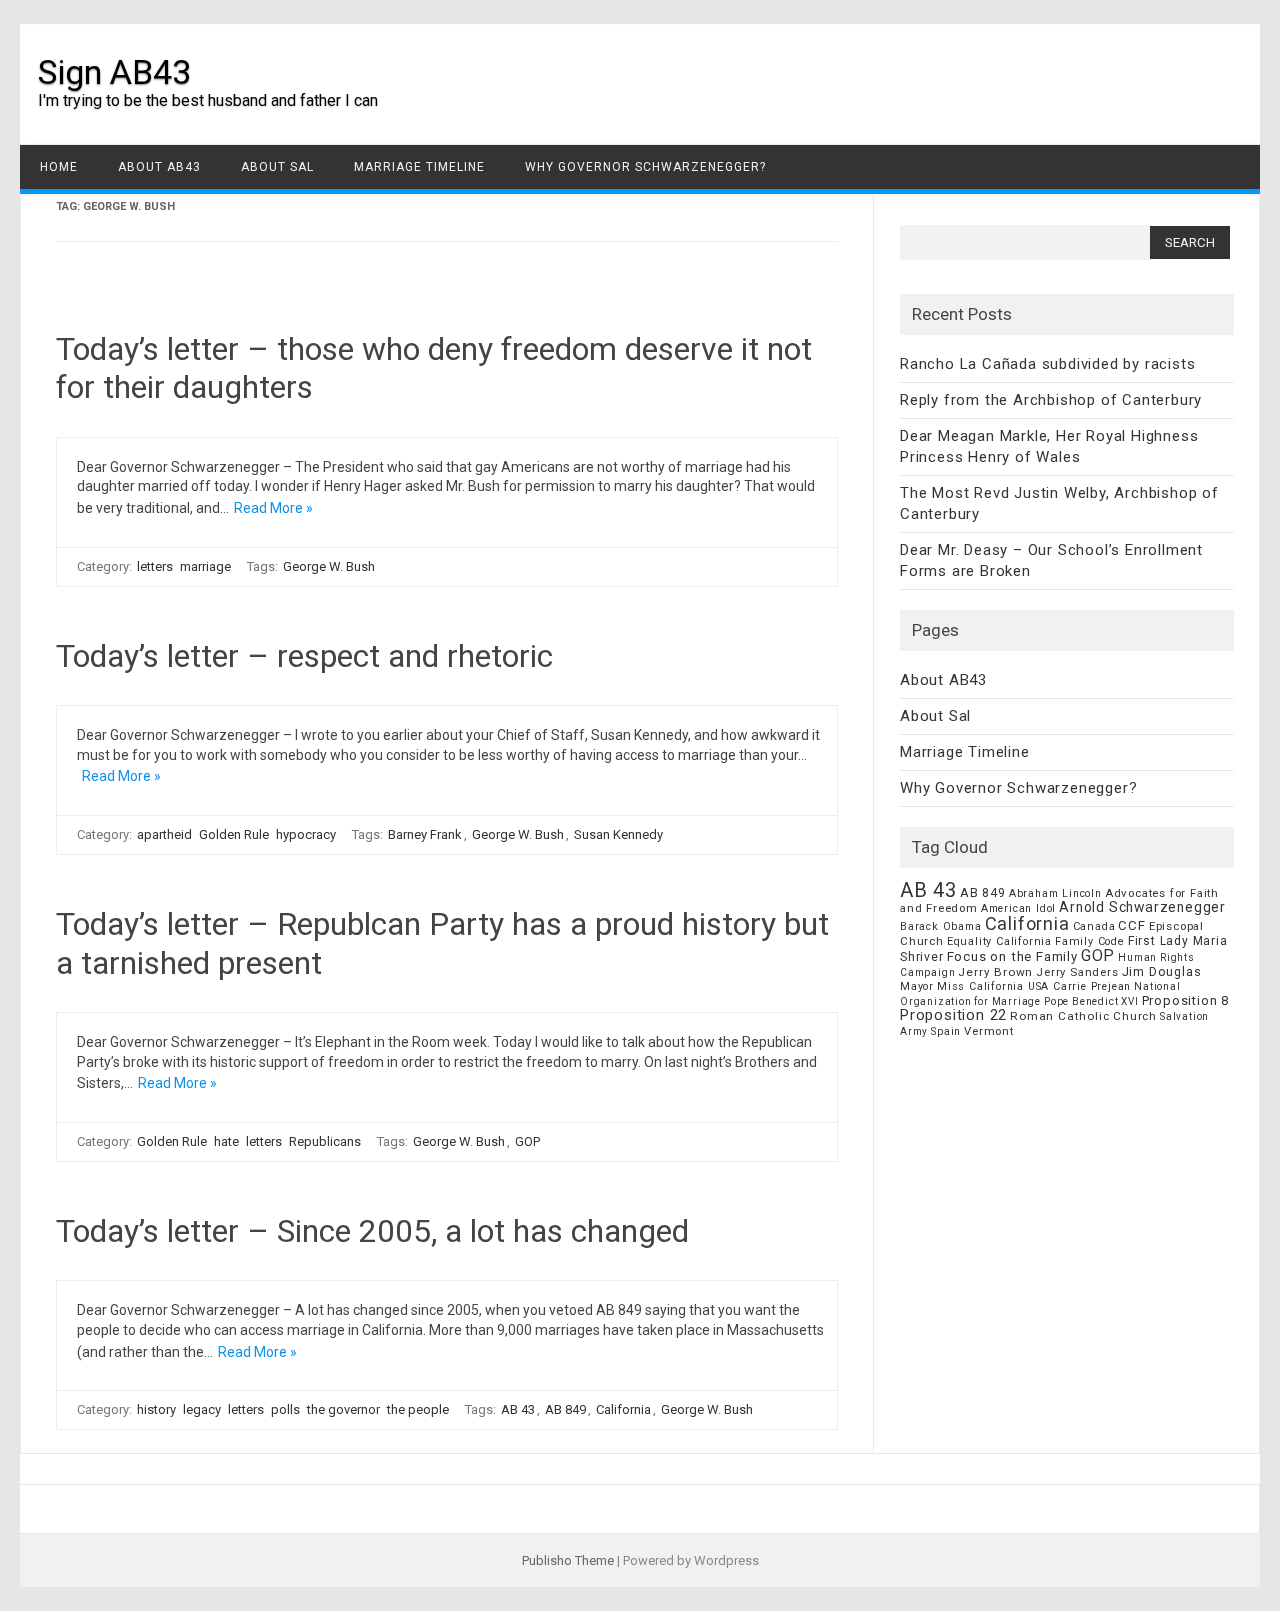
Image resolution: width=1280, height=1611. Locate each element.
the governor (343, 1409)
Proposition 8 (1185, 1000)
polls (285, 1409)
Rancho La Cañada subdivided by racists (1047, 364)
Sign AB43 (114, 72)
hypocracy (306, 834)
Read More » (273, 508)
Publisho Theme (568, 1560)
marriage (205, 566)
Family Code (1090, 941)
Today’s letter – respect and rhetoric (304, 656)
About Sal (277, 167)
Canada (1094, 926)
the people (418, 1409)
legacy (202, 1409)
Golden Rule (234, 834)
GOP (527, 1141)
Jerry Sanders (1077, 972)
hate (226, 1141)
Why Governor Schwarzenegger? (645, 167)
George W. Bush (329, 566)
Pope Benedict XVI (1091, 1001)
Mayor (917, 986)
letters (155, 566)
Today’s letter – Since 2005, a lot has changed (372, 1231)
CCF (1131, 925)
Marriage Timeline (419, 167)
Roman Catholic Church (1083, 1016)
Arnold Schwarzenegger (1142, 907)
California (623, 1409)
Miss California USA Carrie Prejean (1034, 986)
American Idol (1018, 908)
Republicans (325, 1141)
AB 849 (565, 1409)
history (156, 1409)
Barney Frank (425, 834)
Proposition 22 (953, 1015)
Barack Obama (941, 926)
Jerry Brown (995, 972)
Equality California (999, 941)
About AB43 (159, 167)
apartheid (164, 834)
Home (59, 167)
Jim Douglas (1162, 971)
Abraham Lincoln (1055, 893)
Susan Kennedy (618, 834)
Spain (946, 1031)
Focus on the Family (1012, 956)
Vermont (989, 1031)
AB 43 (518, 1409)
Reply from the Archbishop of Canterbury (1051, 400)
